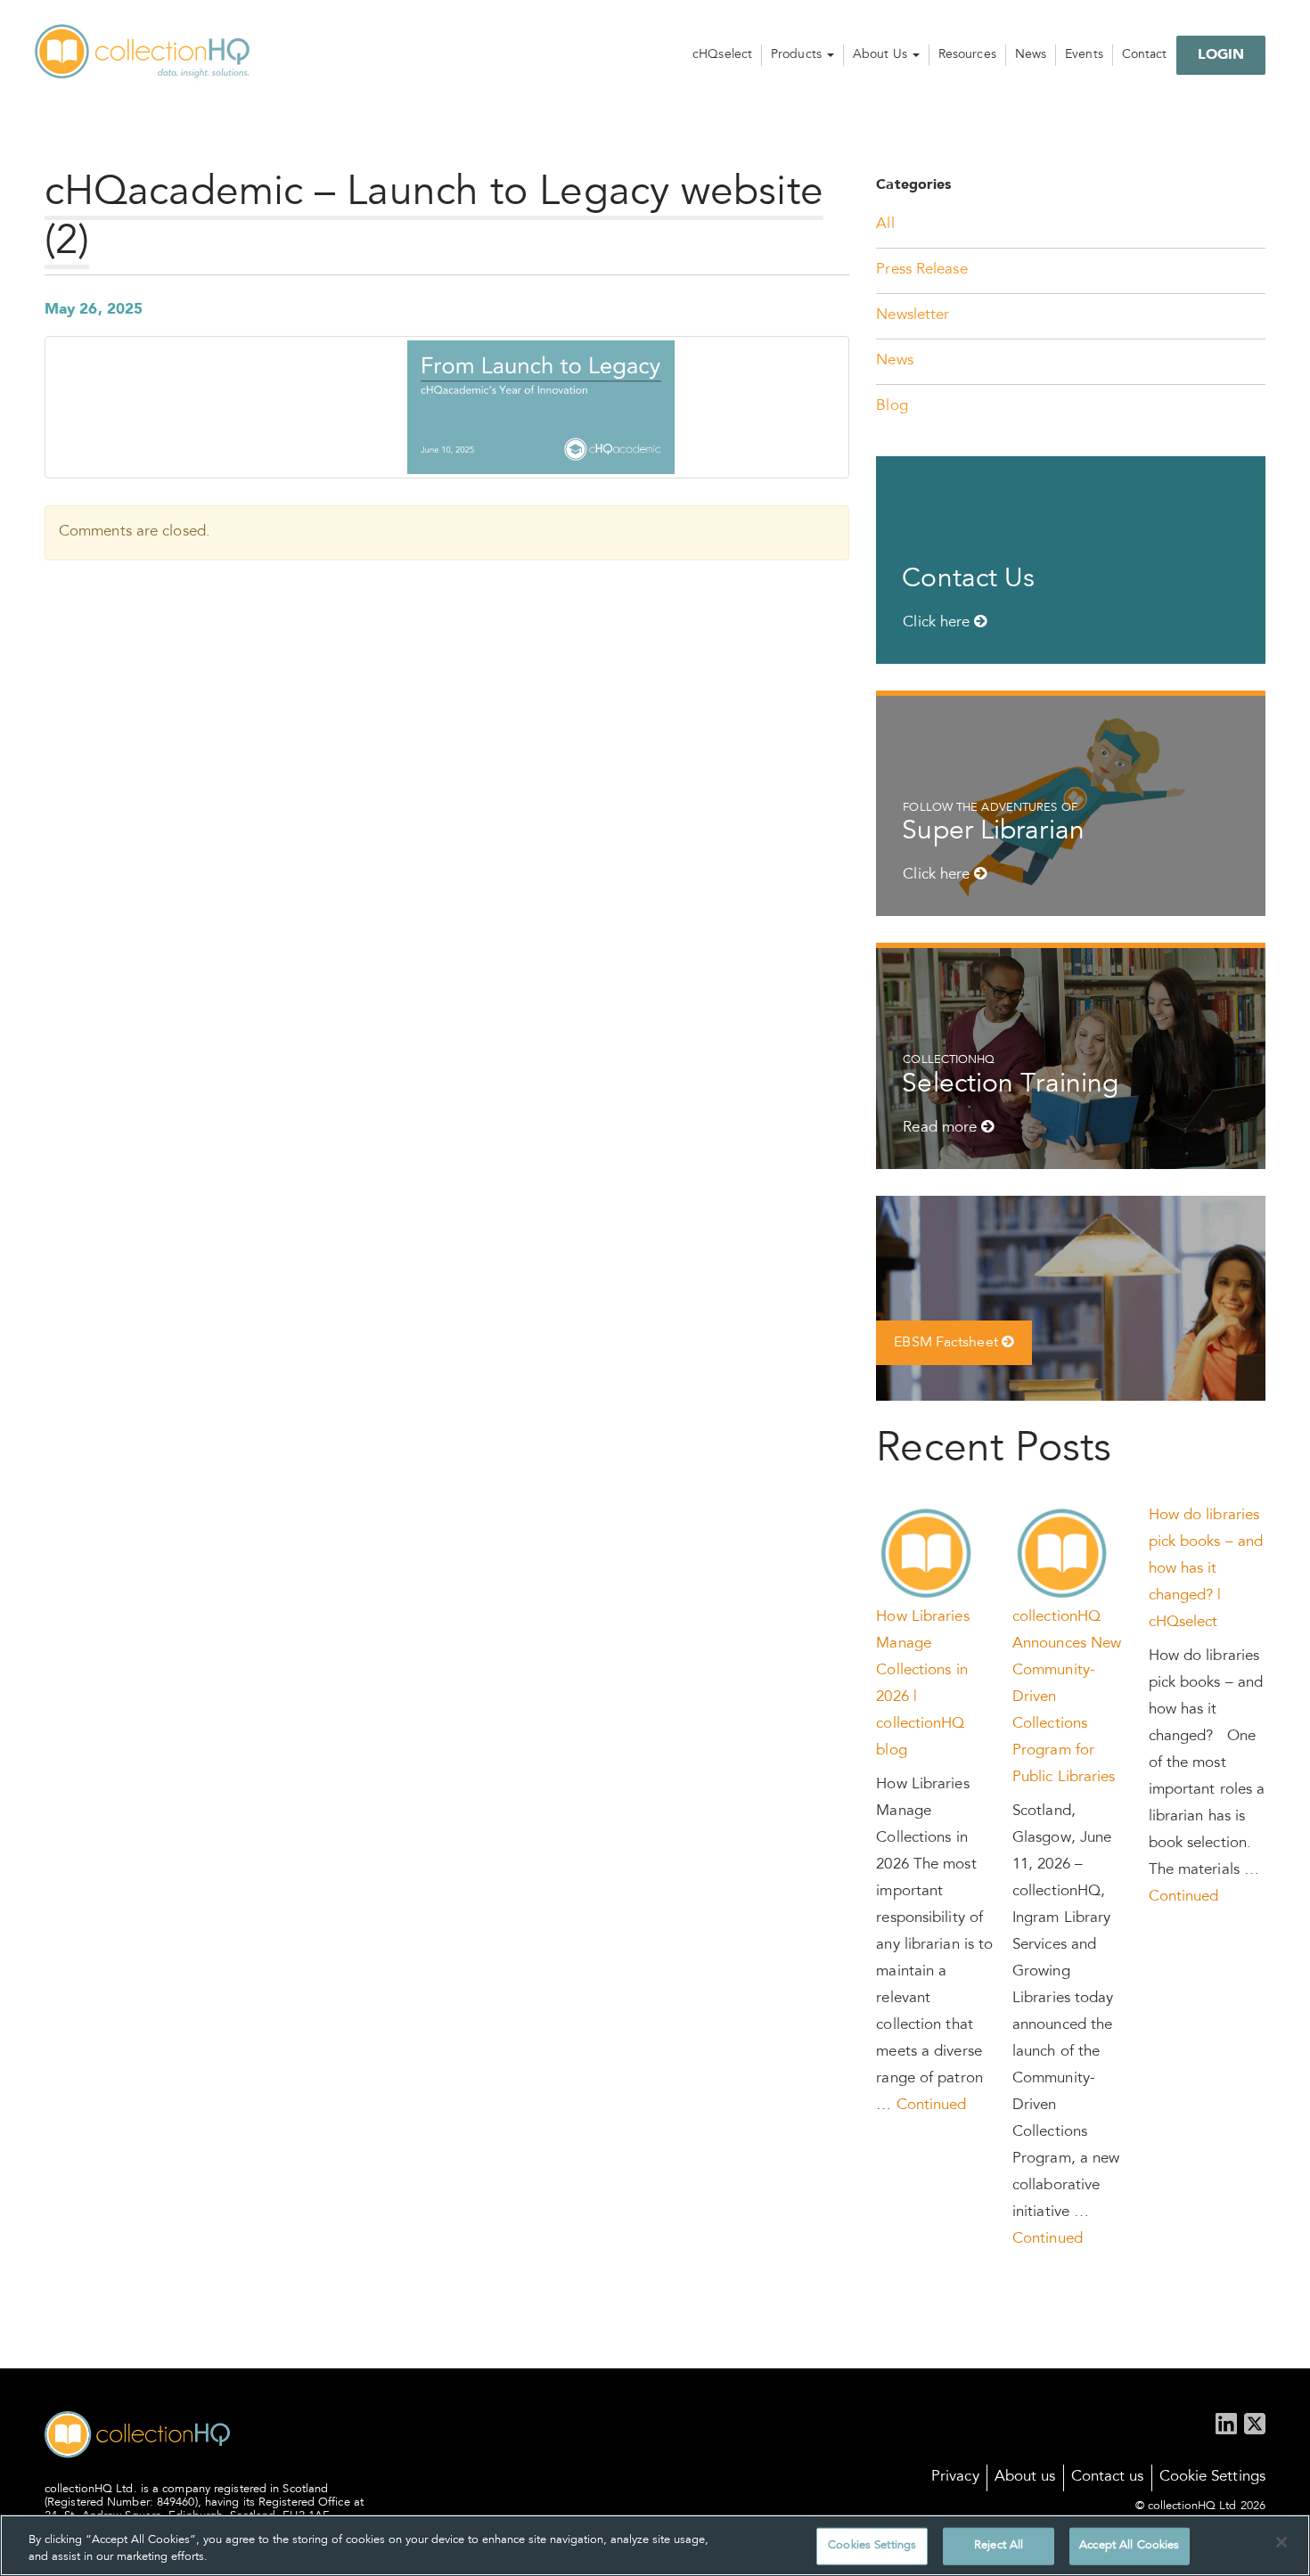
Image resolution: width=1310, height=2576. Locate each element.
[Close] (1281, 2542)
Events (1084, 55)
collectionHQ (143, 53)
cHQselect (722, 55)
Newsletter (913, 316)
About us (1025, 2478)
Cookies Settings (872, 2546)
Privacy (955, 2478)
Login (1221, 55)
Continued (932, 2106)
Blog (892, 407)
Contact (1145, 55)
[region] (655, 2545)
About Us (882, 55)
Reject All (999, 2546)
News (1031, 55)
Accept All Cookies (1129, 2546)
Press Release (921, 270)
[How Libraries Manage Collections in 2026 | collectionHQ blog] (927, 1554)
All (885, 225)
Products (798, 55)
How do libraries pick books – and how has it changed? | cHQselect (1206, 1570)
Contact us (1108, 2478)
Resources (967, 55)
